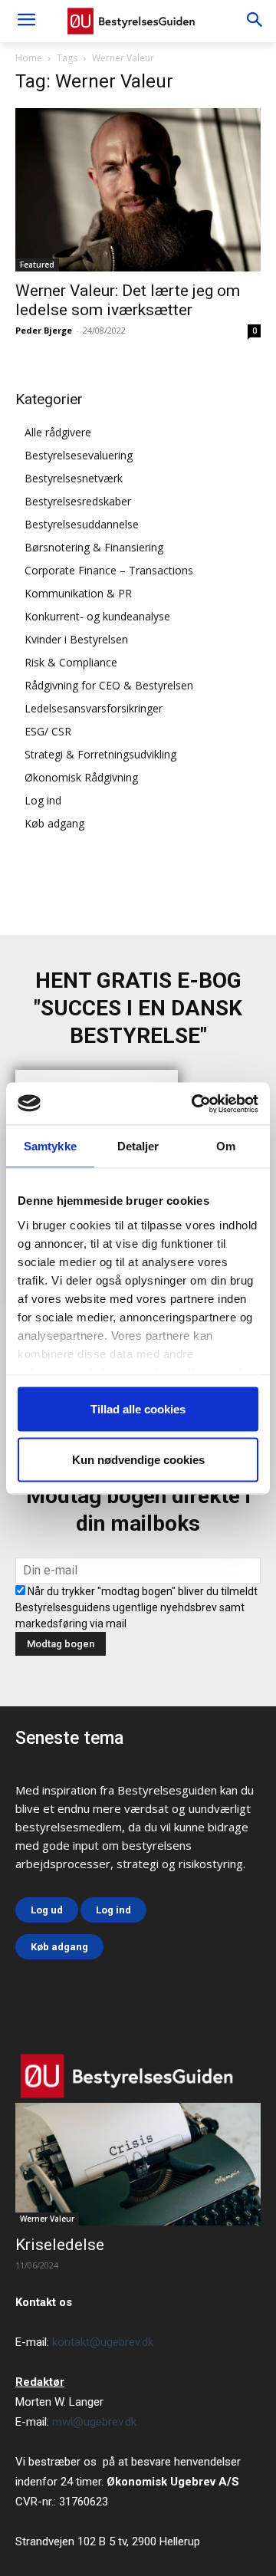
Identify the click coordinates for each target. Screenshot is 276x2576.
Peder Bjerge (44, 330)
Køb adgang (54, 823)
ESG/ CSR (48, 731)
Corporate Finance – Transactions (109, 570)
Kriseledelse (60, 2245)
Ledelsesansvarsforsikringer (94, 708)
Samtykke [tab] (50, 1146)
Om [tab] (226, 1146)
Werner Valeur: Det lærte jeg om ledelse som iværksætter (128, 300)
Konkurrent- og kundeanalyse (97, 616)
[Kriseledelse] (138, 2164)
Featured (37, 265)
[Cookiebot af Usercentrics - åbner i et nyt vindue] (195, 1104)
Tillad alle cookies (138, 1409)
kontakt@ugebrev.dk (103, 2342)
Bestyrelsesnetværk (74, 478)
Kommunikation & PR (78, 593)
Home (29, 58)
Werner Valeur (47, 2219)
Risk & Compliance (71, 662)
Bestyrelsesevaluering (79, 455)
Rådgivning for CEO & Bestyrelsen (109, 685)
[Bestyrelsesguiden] (138, 21)
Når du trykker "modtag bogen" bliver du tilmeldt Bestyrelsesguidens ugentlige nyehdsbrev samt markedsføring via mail (136, 1607)
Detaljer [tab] (138, 1146)
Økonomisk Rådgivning (81, 777)
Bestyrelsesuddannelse (82, 524)
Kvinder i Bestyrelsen (76, 639)
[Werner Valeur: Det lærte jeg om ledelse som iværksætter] (138, 190)
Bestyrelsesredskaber (78, 501)
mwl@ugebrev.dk (94, 2422)
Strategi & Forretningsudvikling (100, 754)
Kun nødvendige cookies (138, 1459)
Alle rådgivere (58, 432)
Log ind (43, 800)
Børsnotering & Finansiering (94, 547)
